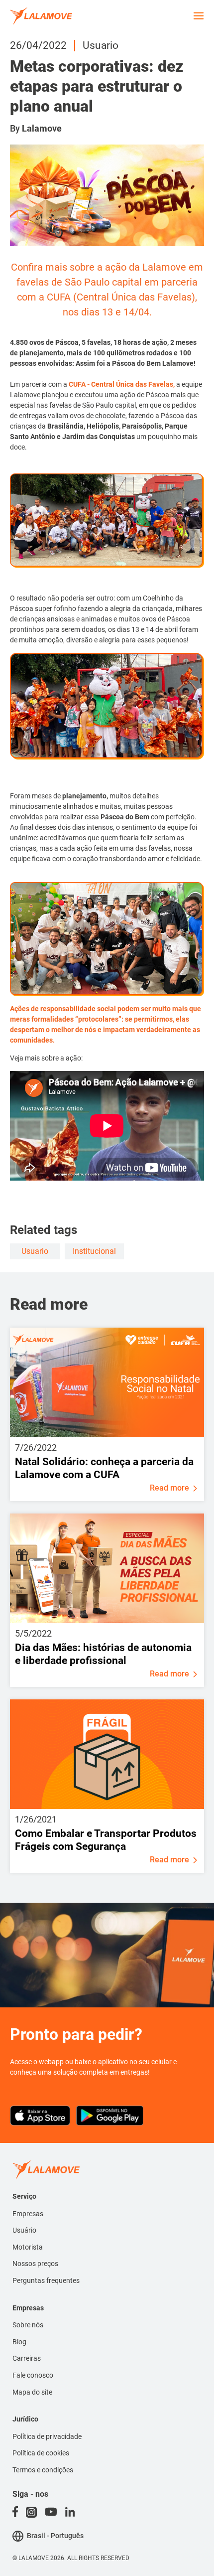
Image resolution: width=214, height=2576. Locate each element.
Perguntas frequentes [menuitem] (46, 2280)
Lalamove (42, 128)
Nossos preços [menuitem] (35, 2264)
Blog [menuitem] (19, 2342)
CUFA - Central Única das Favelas (120, 384)
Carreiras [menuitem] (27, 2358)
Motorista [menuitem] (28, 2247)
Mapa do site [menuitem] (32, 2392)
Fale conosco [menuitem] (33, 2375)
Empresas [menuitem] (28, 2214)
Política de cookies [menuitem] (41, 2453)
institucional (94, 1251)
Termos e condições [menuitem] (43, 2470)
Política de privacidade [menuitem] (47, 2436)
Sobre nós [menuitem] (28, 2325)
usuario (35, 1251)
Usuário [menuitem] (24, 2230)
